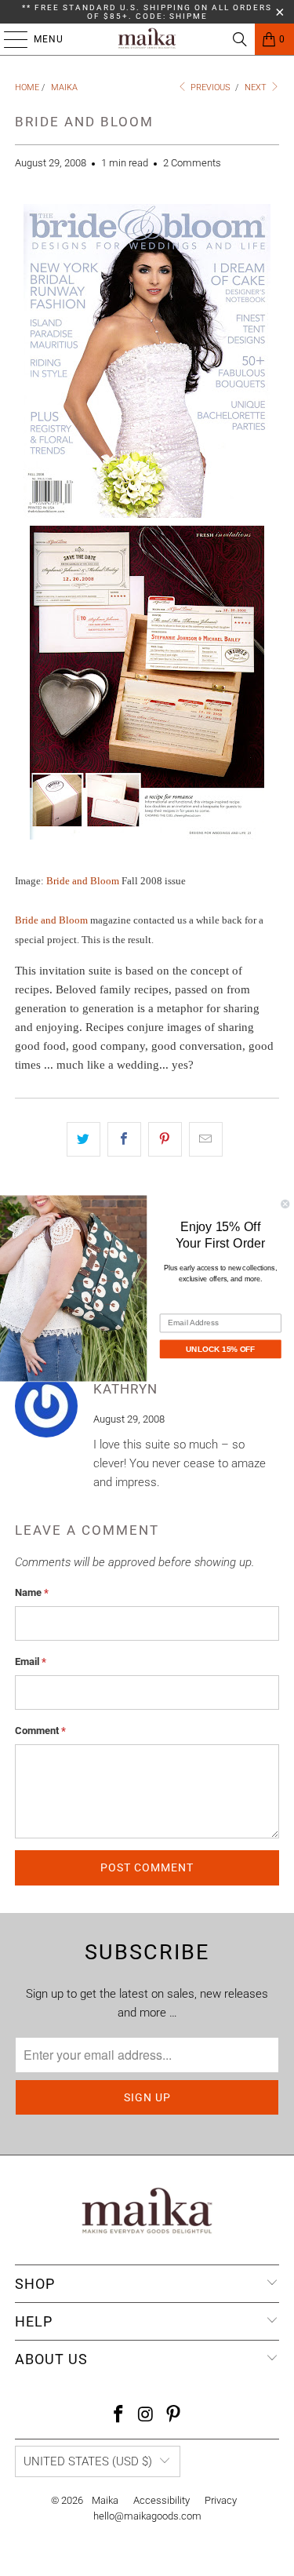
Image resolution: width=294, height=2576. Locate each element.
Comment (40, 1731)
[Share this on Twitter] (83, 1139)
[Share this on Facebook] (124, 1139)
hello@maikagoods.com (147, 2516)
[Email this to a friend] (206, 1139)
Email (31, 1661)
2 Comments (192, 163)
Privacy (221, 2500)
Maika (105, 2500)
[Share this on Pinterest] (165, 1139)
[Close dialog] (286, 1204)
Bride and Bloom (83, 881)
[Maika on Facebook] (119, 2416)
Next (257, 87)
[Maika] (147, 39)
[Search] (240, 39)
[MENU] (8, 39)
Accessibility (162, 2500)
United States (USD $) (88, 2461)
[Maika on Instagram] (147, 2416)
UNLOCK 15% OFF (221, 1348)
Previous (209, 87)
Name (32, 1592)
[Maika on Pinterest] (173, 2416)
